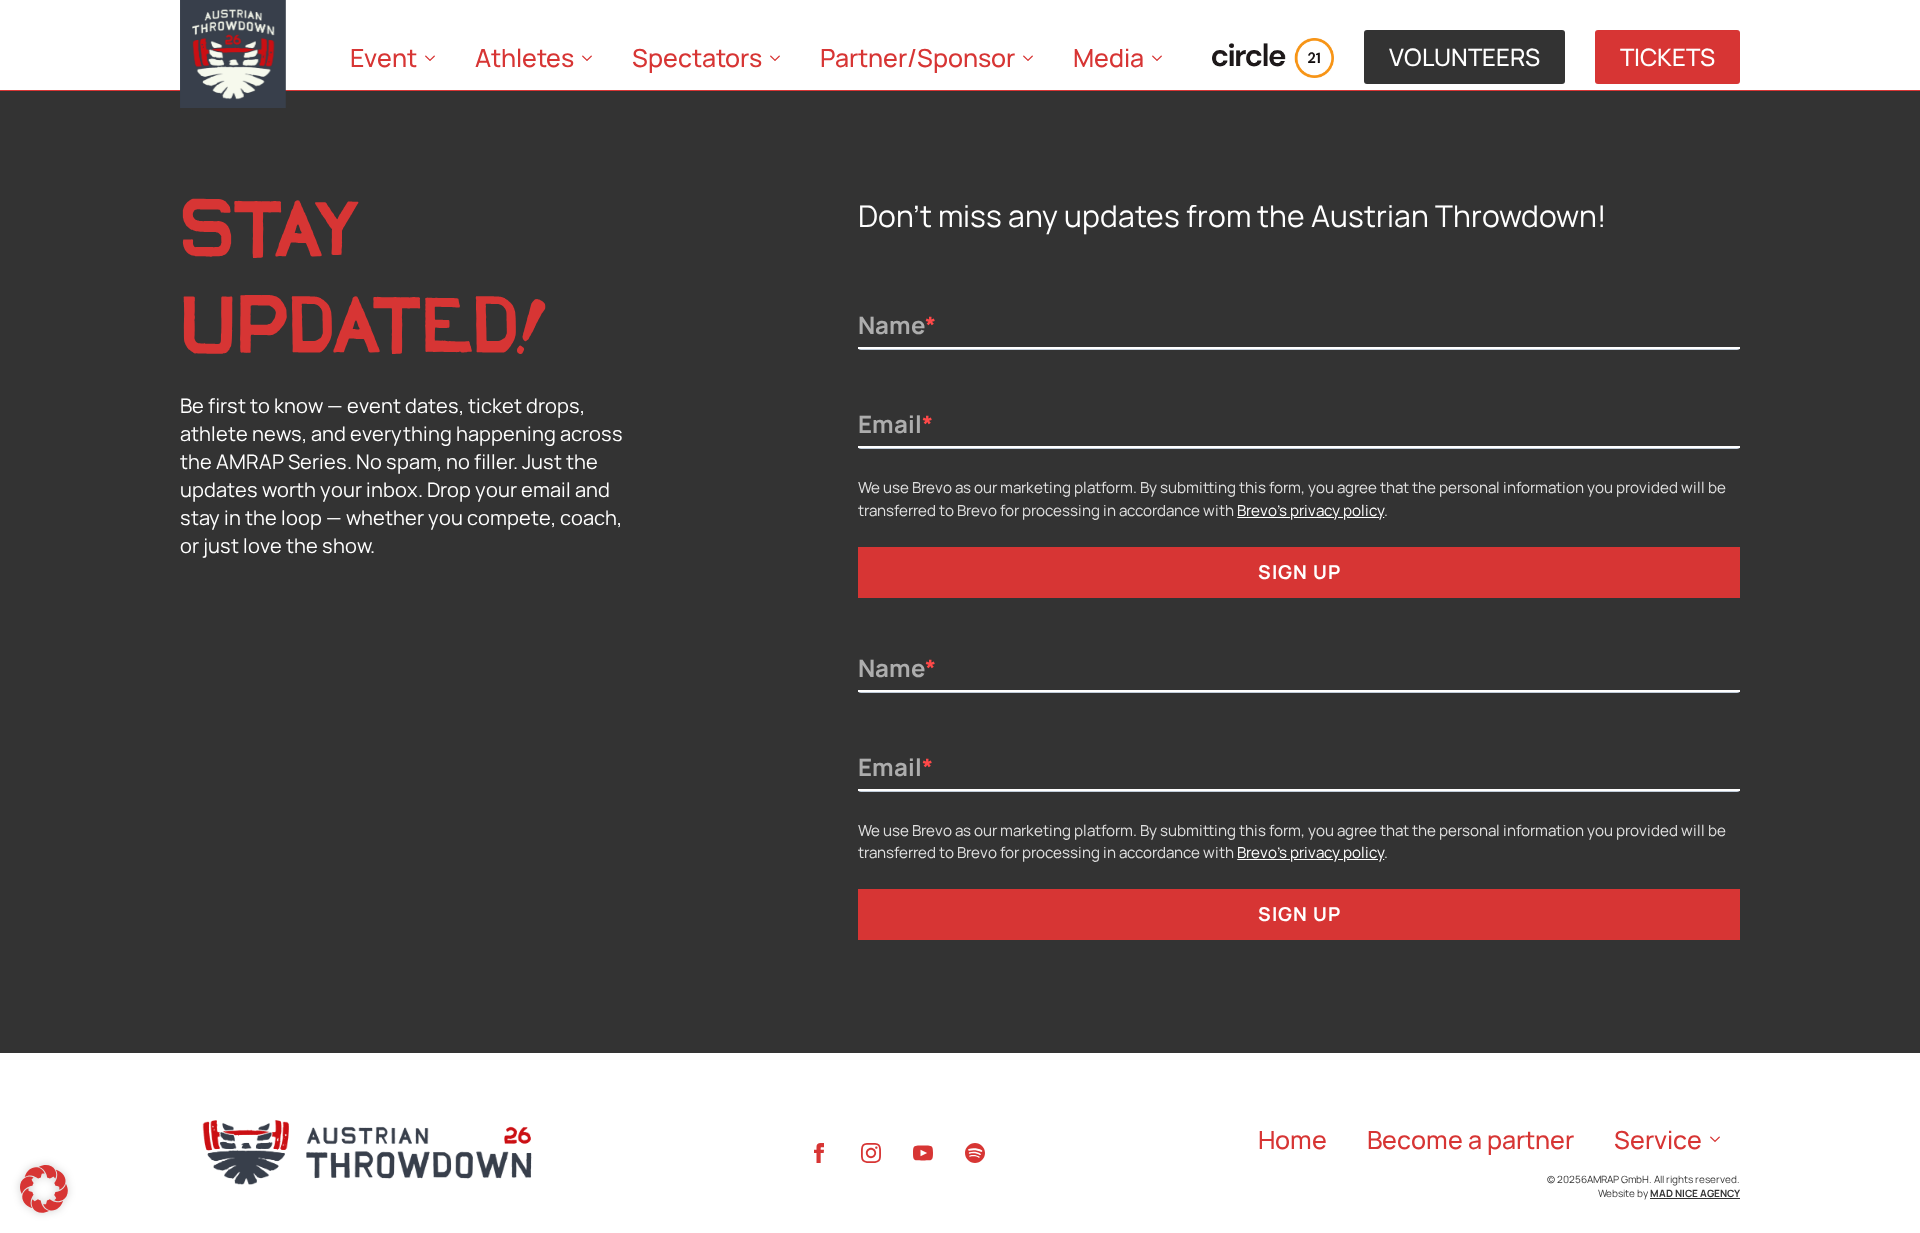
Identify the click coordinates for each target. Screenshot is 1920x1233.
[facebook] (819, 1153)
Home (1292, 1139)
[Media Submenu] (1163, 57)
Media (1108, 57)
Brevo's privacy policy (1310, 510)
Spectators (697, 57)
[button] (44, 1189)
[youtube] (923, 1153)
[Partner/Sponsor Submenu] (1034, 57)
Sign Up (1299, 572)
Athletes (524, 57)
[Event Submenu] (436, 57)
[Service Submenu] (1721, 1139)
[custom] (975, 1153)
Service (1658, 1139)
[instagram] (871, 1153)
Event (383, 57)
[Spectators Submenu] (781, 57)
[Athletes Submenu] (593, 57)
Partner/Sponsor (917, 57)
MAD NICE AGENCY (1695, 1193)
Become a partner (1470, 1139)
